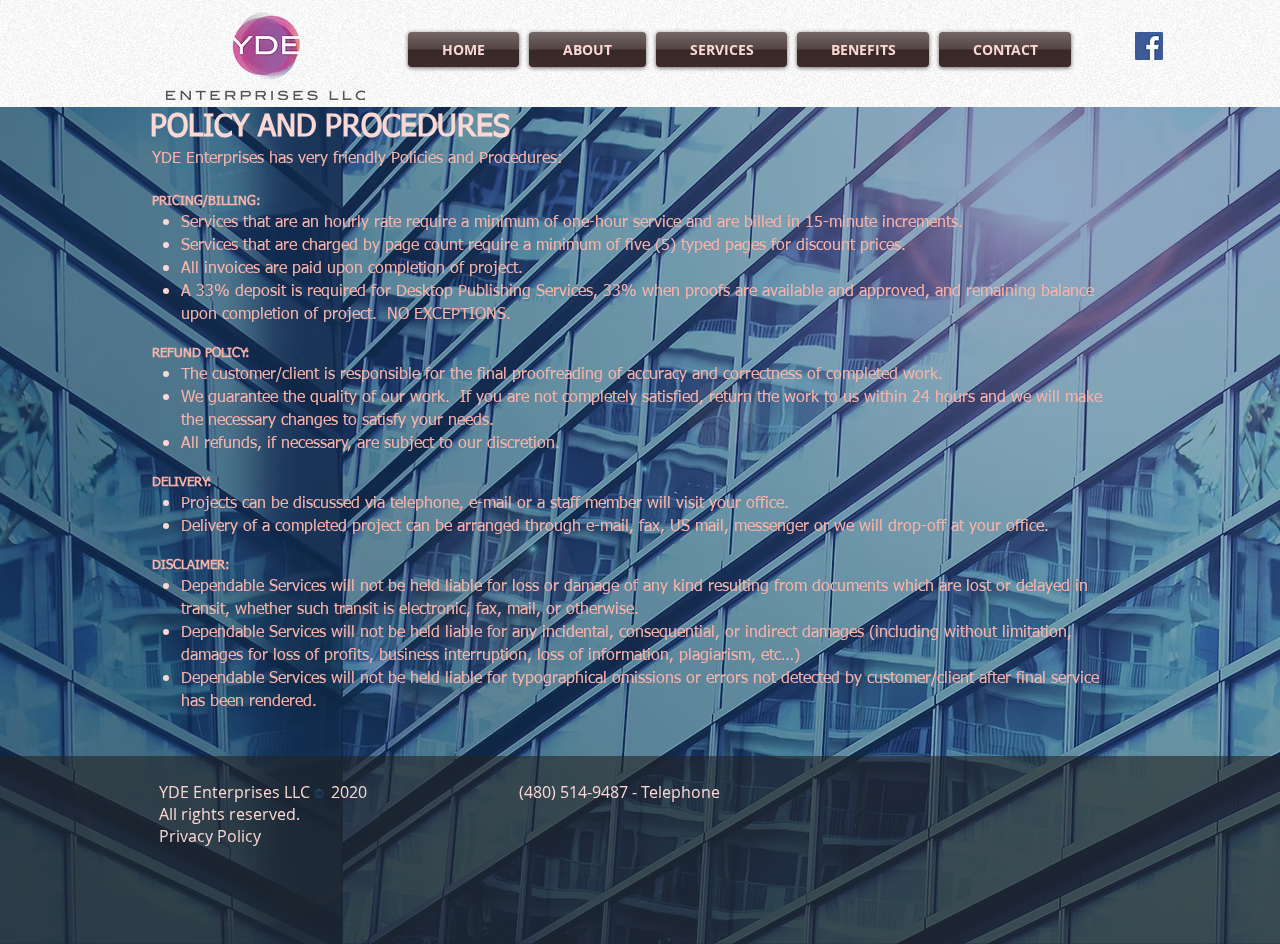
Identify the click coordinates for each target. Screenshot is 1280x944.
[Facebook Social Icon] (1149, 46)
